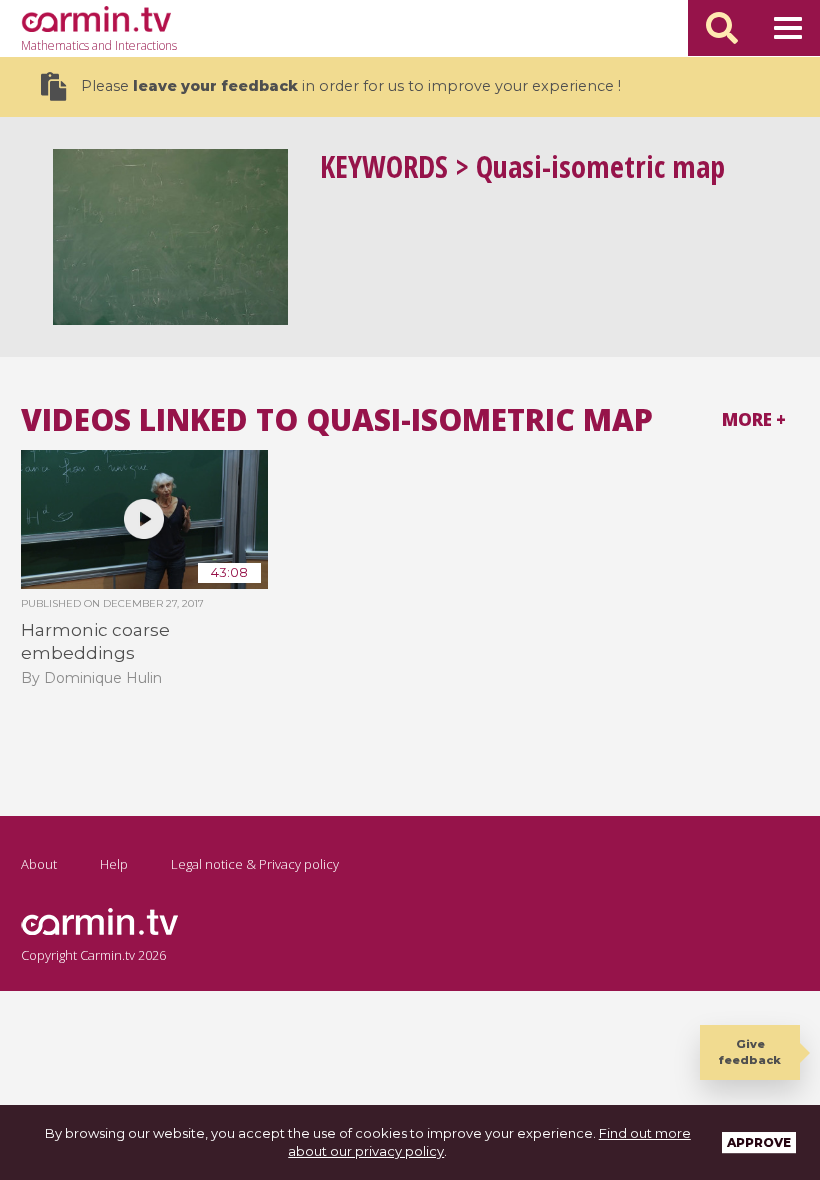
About (39, 864)
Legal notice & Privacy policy (255, 864)
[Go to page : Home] (96, 19)
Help (114, 864)
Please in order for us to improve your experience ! (351, 86)
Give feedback (750, 1051)
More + (754, 419)
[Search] (722, 28)
